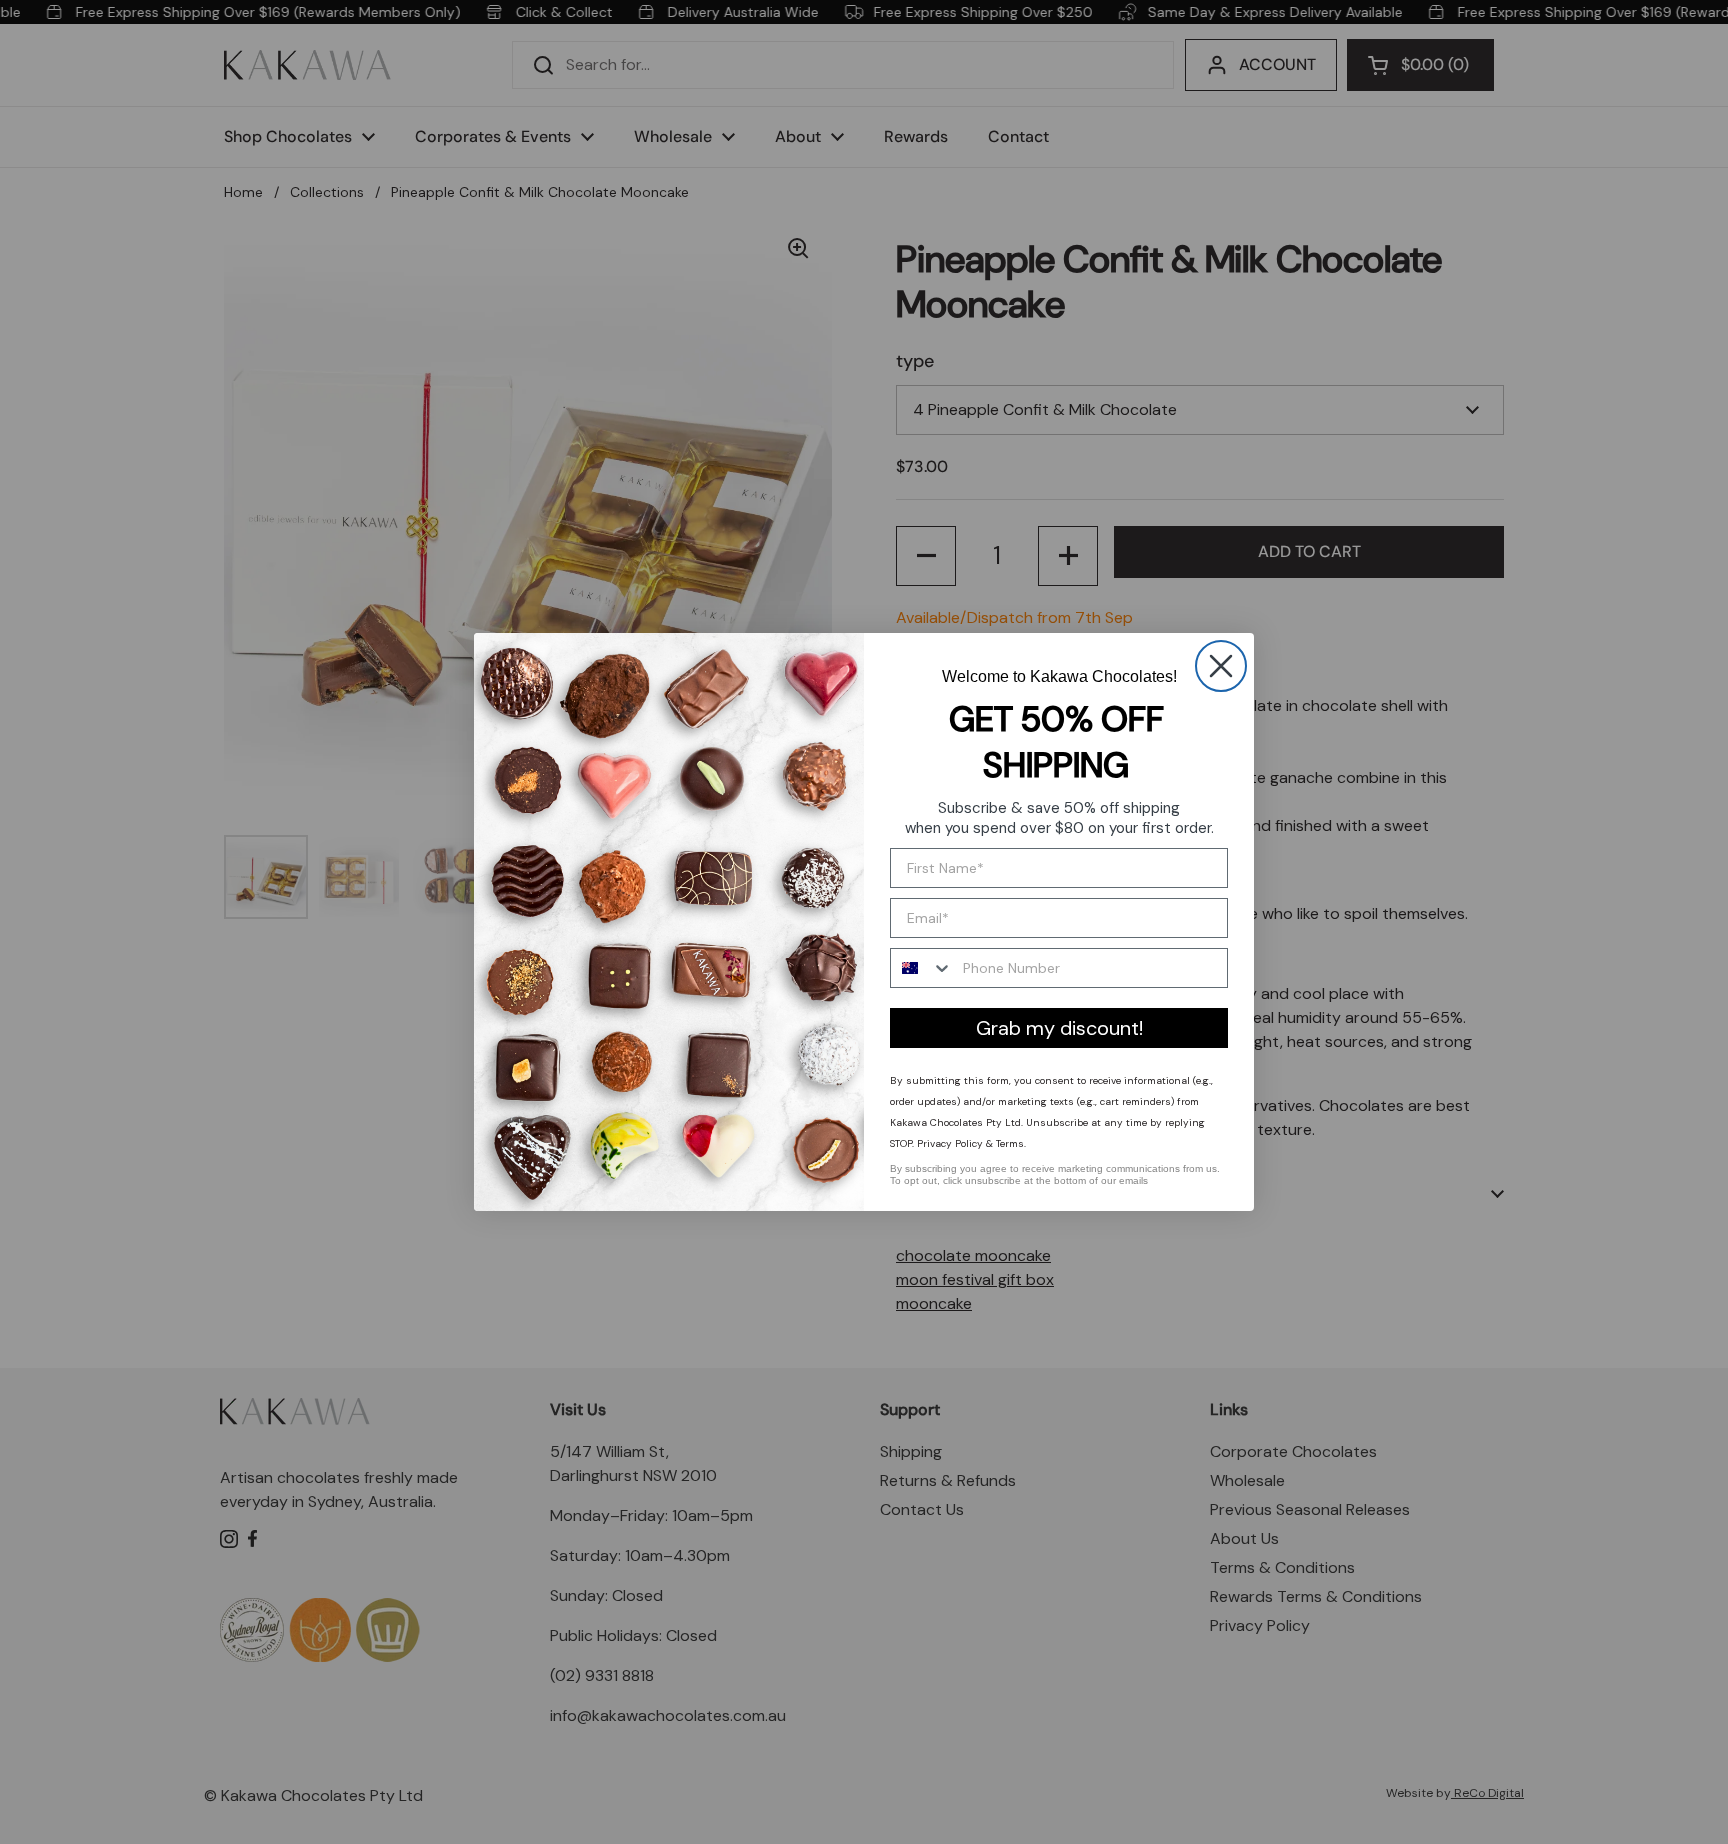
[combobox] (922, 968)
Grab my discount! (1059, 1028)
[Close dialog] (1221, 666)
